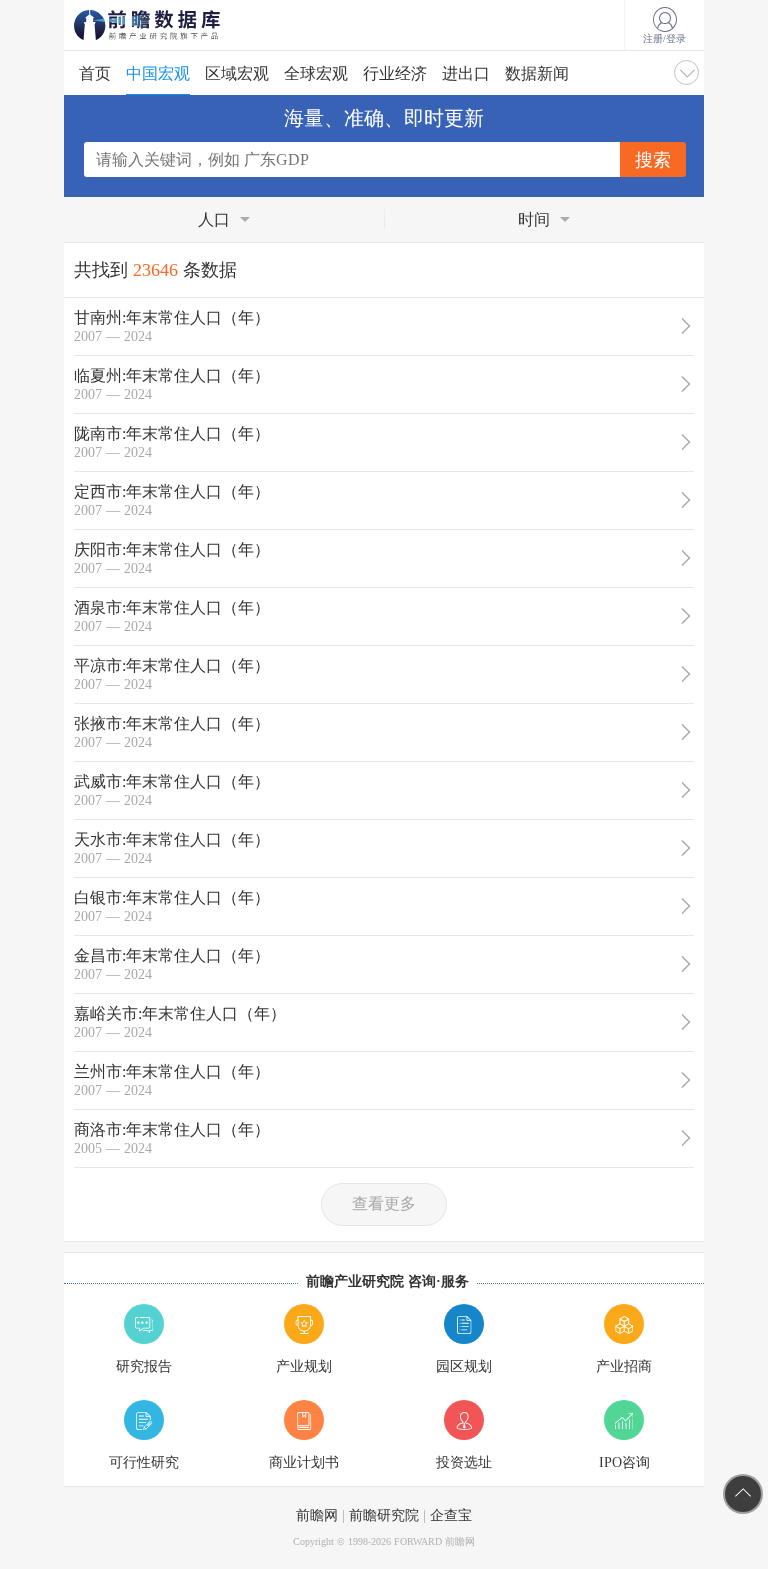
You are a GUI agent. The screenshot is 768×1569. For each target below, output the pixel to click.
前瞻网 (317, 1515)
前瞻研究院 (384, 1515)
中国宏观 (158, 73)
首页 (95, 73)
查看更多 (384, 1203)
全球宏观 (316, 73)
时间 (534, 219)
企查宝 (451, 1515)
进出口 (466, 73)
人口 (214, 219)
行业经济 (395, 73)
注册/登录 (664, 38)
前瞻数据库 (174, 25)
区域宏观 (237, 73)
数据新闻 (537, 73)
